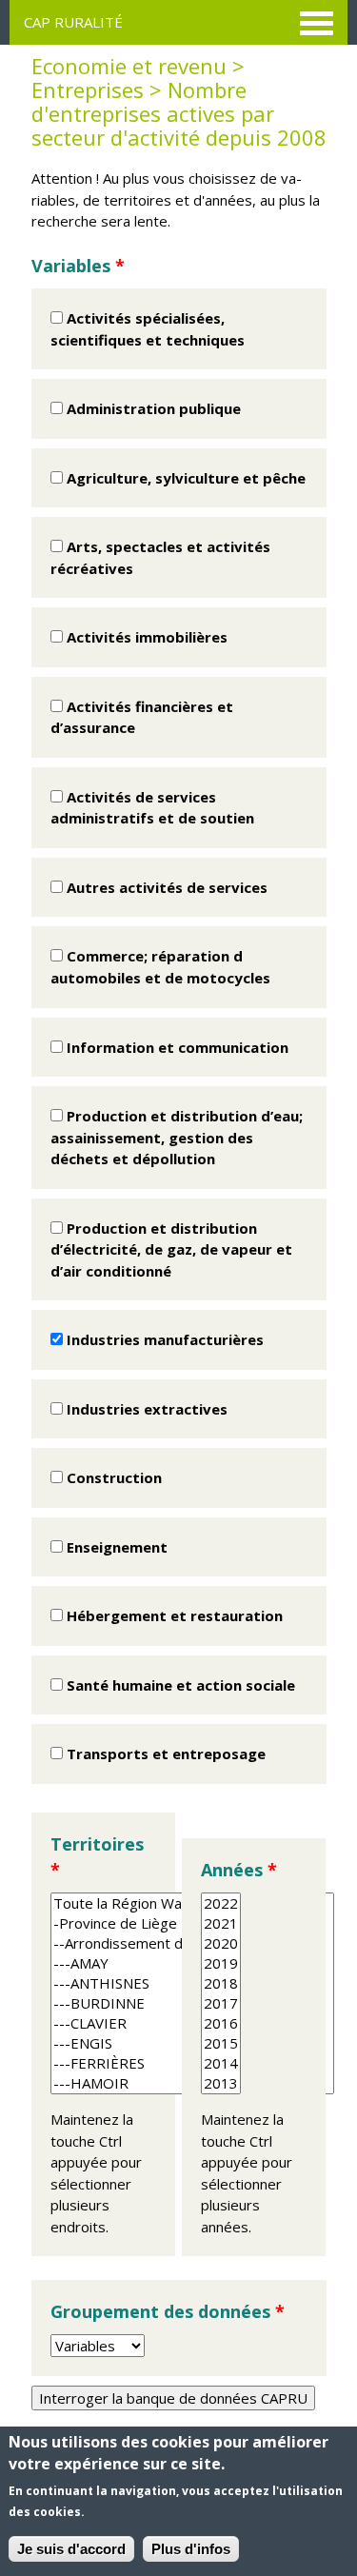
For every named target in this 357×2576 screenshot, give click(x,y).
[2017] (221, 2003)
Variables (78, 266)
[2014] (221, 2063)
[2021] (221, 1923)
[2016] (221, 2023)
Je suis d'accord (71, 2549)
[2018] (221, 1983)
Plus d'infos (191, 2549)
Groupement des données (168, 2311)
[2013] (221, 2083)
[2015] (221, 2043)
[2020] (221, 1943)
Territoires (97, 1857)
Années (239, 1870)
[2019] (221, 1963)
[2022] (221, 1903)
